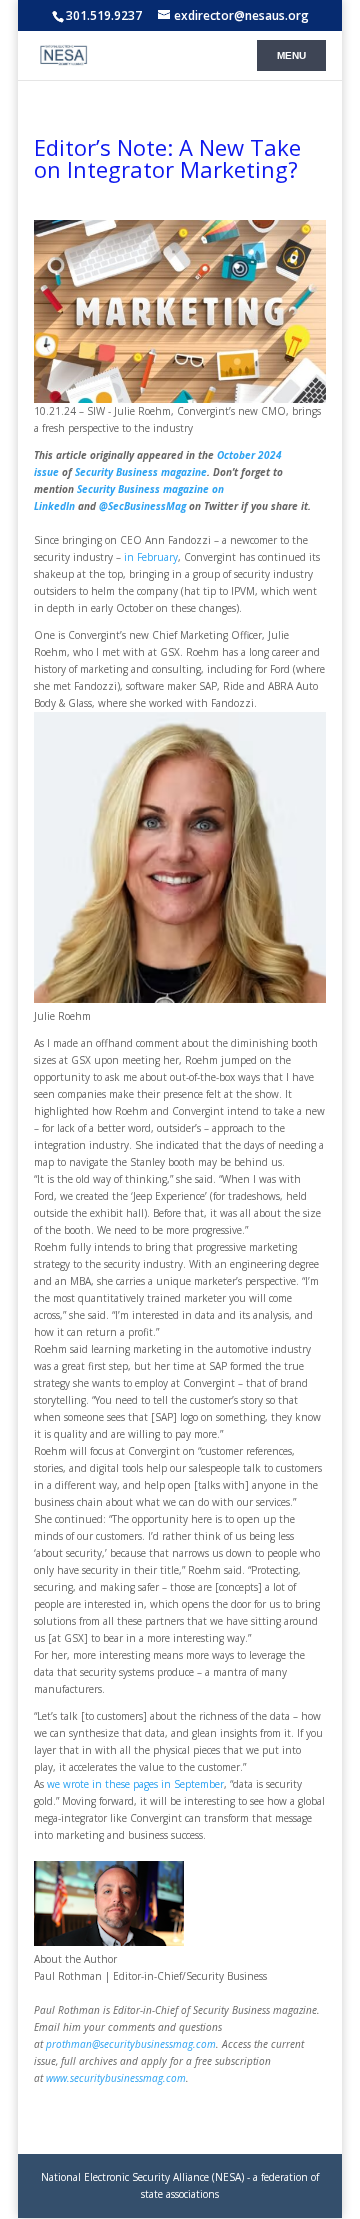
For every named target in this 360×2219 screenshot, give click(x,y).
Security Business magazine (141, 472)
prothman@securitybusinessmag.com (131, 2044)
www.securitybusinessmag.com (116, 2078)
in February (151, 557)
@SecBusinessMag (142, 506)
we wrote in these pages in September (135, 1784)
